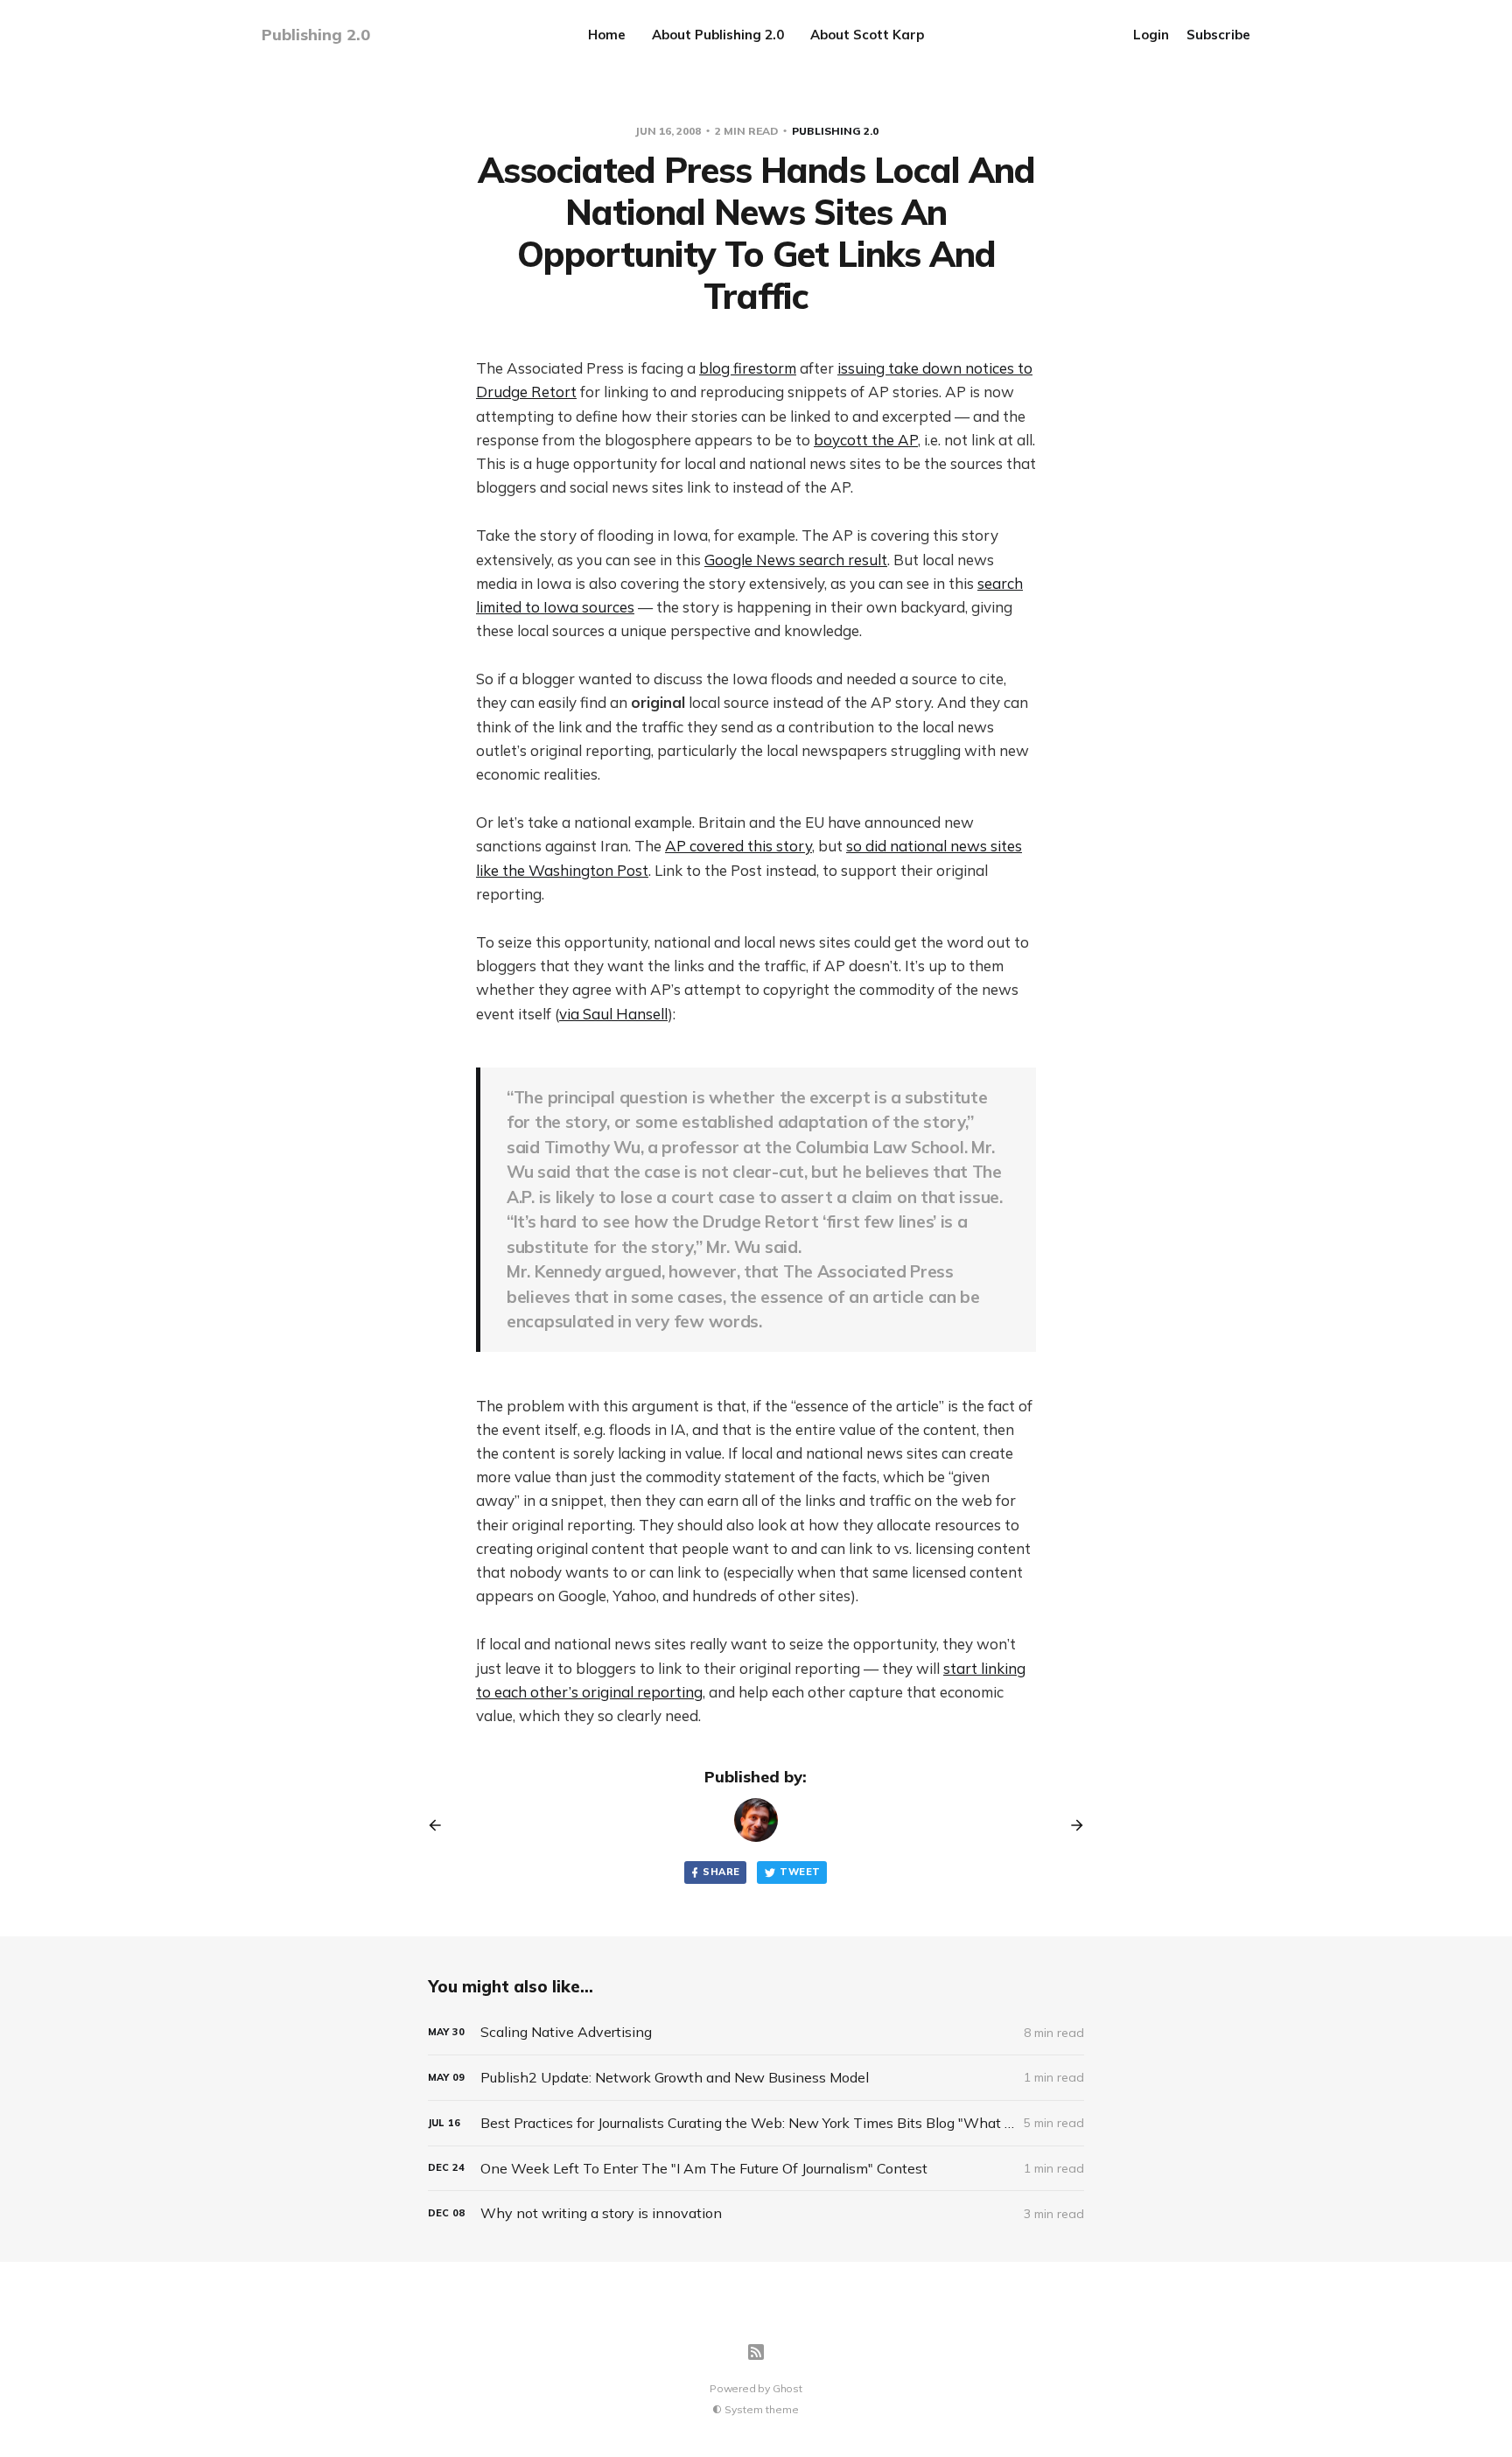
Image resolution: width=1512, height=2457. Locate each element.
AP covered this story (738, 846)
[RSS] (756, 2352)
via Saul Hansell (613, 1014)
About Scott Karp (867, 35)
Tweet (800, 1872)
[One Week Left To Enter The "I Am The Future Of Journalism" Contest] (756, 2169)
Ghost (787, 2388)
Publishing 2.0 (835, 131)
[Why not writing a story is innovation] (756, 2213)
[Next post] (1071, 1825)
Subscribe (1218, 35)
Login (1151, 35)
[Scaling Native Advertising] (756, 2032)
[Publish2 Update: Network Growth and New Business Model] (756, 2078)
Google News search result (796, 560)
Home (607, 35)
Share (721, 1872)
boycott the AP (866, 440)
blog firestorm (748, 368)
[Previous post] (441, 1825)
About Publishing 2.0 (718, 35)
